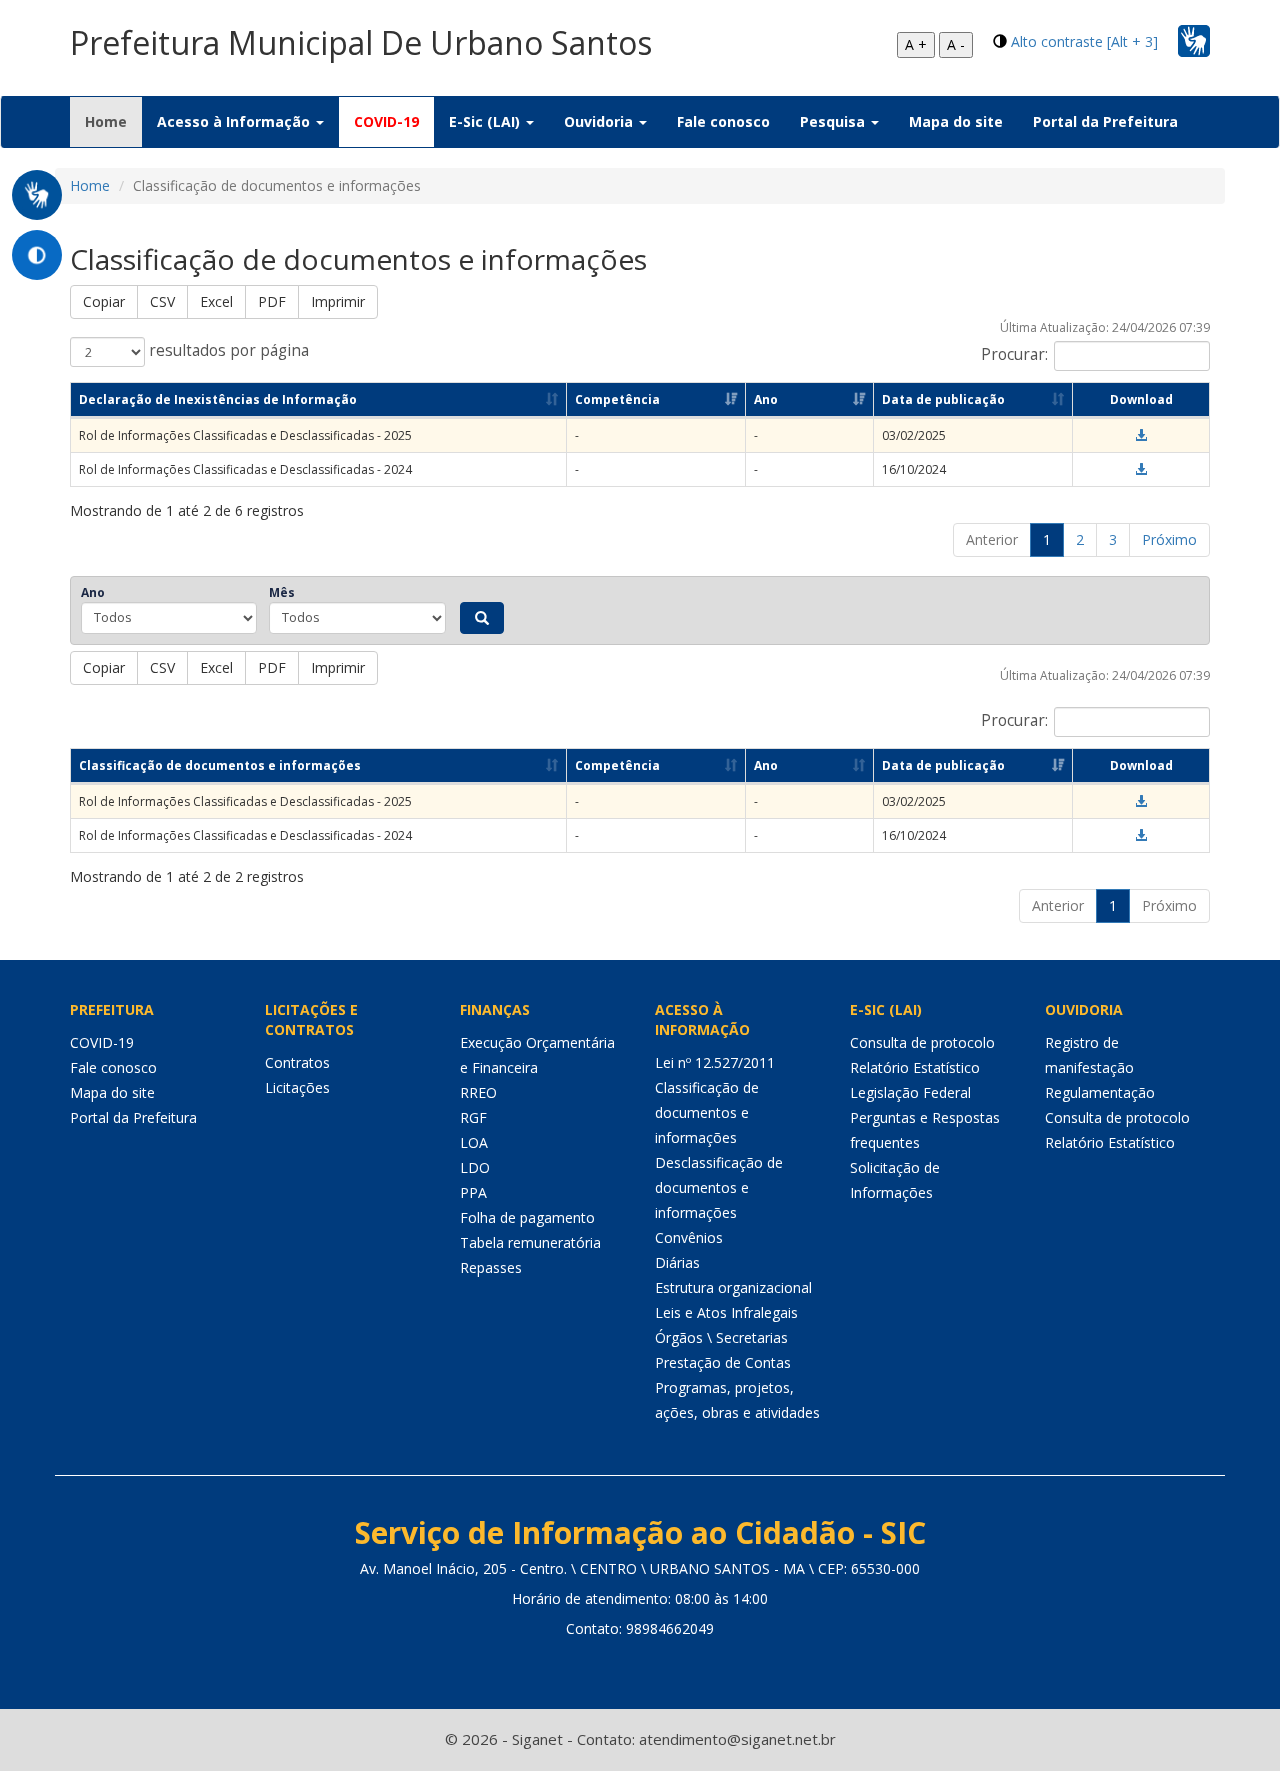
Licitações (297, 1087)
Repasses (491, 1267)
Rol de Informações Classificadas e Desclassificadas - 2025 (245, 435)
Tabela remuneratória (530, 1242)
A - (956, 44)
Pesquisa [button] (834, 121)
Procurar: (1014, 354)
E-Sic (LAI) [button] (486, 121)
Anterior (992, 539)
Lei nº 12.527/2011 (715, 1062)
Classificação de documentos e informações (220, 765)
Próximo (1169, 539)
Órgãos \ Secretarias (721, 1337)
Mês (282, 592)
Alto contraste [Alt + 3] (1084, 41)
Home (113, 121)
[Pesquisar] (482, 618)
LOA (474, 1142)
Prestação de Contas (723, 1362)
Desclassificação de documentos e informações (719, 1187)
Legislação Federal (910, 1092)
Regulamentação (1100, 1092)
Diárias (677, 1262)
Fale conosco (723, 121)
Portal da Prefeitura (1105, 121)
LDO (475, 1167)
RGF (473, 1117)
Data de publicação (943, 399)
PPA (473, 1192)
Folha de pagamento (527, 1217)
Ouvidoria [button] (600, 121)
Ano (766, 399)
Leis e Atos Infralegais (726, 1312)
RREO (478, 1092)
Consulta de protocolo (922, 1042)
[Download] (1141, 435)
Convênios (689, 1237)
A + (916, 44)
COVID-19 (386, 121)
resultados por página (227, 350)
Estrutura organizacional (733, 1287)
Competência (617, 399)
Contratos (297, 1062)
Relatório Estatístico (915, 1067)
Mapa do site (956, 121)
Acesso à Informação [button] (235, 121)
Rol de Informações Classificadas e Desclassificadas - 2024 (245, 469)
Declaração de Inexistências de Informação (218, 399)
